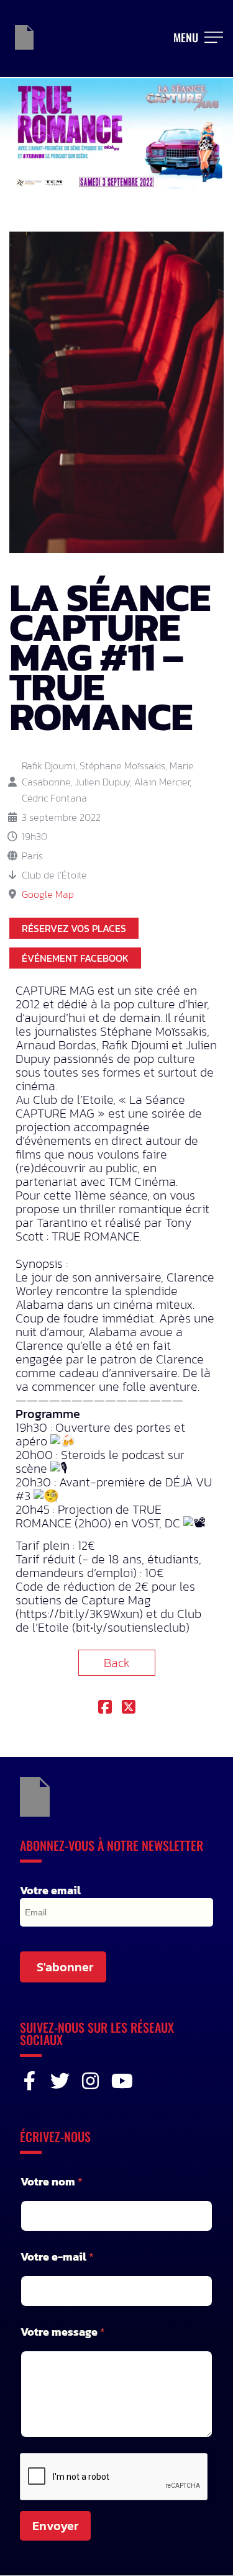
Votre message (63, 2332)
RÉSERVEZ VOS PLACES (74, 928)
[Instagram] (90, 2081)
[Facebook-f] (30, 2081)
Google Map (48, 894)
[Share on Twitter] (129, 1708)
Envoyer (55, 2526)
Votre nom (52, 2181)
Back (117, 1663)
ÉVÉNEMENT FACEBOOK (75, 958)
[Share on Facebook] (105, 1708)
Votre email (50, 1891)
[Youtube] (121, 2081)
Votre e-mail (57, 2257)
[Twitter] (60, 2081)
